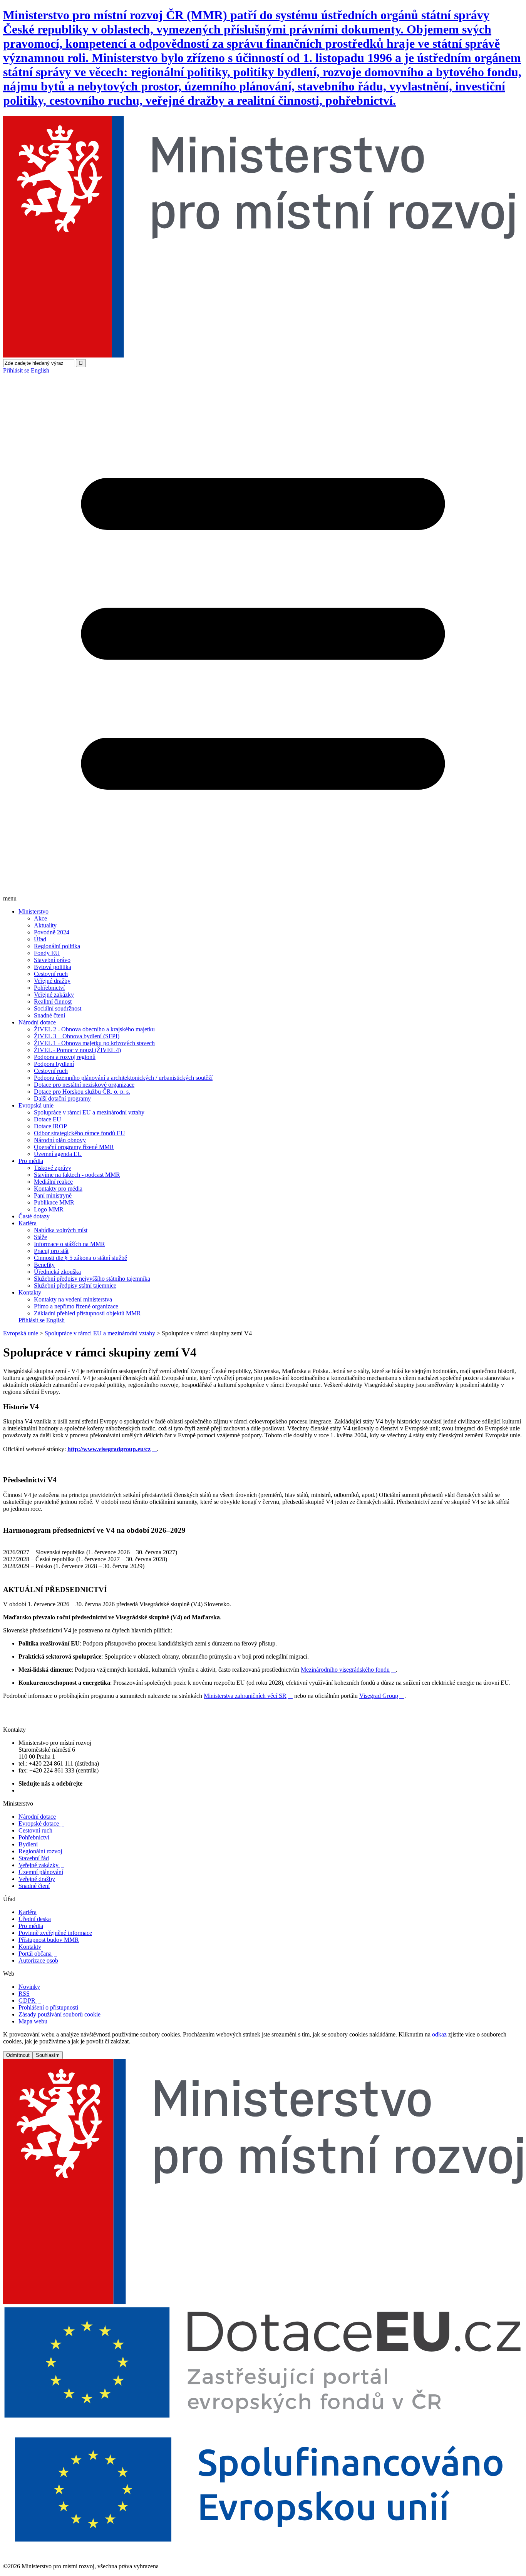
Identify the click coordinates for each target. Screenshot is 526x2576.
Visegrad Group (382, 1696)
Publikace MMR (54, 1202)
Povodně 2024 (52, 932)
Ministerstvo (34, 911)
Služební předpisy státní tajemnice (75, 1285)
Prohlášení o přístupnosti (48, 2007)
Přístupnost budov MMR (49, 1940)
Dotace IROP (50, 1126)
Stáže (40, 1237)
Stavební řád (34, 1858)
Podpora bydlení (54, 1064)
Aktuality (45, 925)
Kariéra (28, 1223)
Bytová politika (53, 967)
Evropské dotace (41, 1823)
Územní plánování (41, 1872)
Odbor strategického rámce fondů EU (80, 1133)
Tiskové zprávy (53, 1168)
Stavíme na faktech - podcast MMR (77, 1175)
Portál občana (38, 1954)
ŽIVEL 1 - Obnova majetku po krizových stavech (94, 1043)
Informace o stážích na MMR (70, 1244)
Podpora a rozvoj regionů (65, 1057)
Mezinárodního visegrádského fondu (348, 1670)
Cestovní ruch (51, 974)
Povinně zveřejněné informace (55, 1933)
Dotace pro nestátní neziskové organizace (84, 1085)
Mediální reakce (53, 1182)
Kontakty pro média (58, 1189)
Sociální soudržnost (58, 1008)
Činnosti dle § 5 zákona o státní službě (80, 1258)
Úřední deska (35, 1919)
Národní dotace (37, 1022)
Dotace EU (48, 1119)
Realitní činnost (53, 1001)
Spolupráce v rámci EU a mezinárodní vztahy (89, 1112)
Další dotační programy (62, 1098)
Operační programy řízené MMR (74, 1147)
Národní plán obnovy (60, 1140)
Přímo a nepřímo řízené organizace (76, 1306)
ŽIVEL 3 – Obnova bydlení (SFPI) (77, 1036)
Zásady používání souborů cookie (59, 2014)
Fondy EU (47, 953)
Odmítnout (18, 2055)
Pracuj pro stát (51, 1251)
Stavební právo (52, 960)
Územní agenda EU (58, 1154)
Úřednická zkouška (57, 1272)
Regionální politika (57, 946)
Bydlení (28, 1844)
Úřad (40, 939)
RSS (24, 1994)
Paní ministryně (53, 1195)
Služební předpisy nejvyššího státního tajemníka (92, 1279)
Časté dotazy (34, 1216)
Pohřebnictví (49, 988)
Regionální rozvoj (40, 1851)
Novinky (29, 1987)
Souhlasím (48, 2055)
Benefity (44, 1265)
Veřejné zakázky (54, 995)
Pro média (31, 1161)
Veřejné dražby (52, 981)
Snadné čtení (49, 1015)
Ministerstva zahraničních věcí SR (248, 1696)
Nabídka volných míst (61, 1230)
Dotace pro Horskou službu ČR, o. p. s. (82, 1092)
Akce (40, 918)
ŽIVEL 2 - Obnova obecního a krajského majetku (94, 1029)
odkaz (439, 2034)
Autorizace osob (38, 1960)
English (40, 370)
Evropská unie (36, 1105)
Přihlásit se (16, 370)
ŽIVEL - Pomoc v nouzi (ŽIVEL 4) (77, 1050)
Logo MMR (49, 1209)
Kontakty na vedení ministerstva (73, 1299)
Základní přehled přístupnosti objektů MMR (87, 1313)
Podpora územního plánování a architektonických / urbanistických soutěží (123, 1078)
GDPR (30, 2000)
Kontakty (30, 1292)
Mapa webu (33, 2021)
